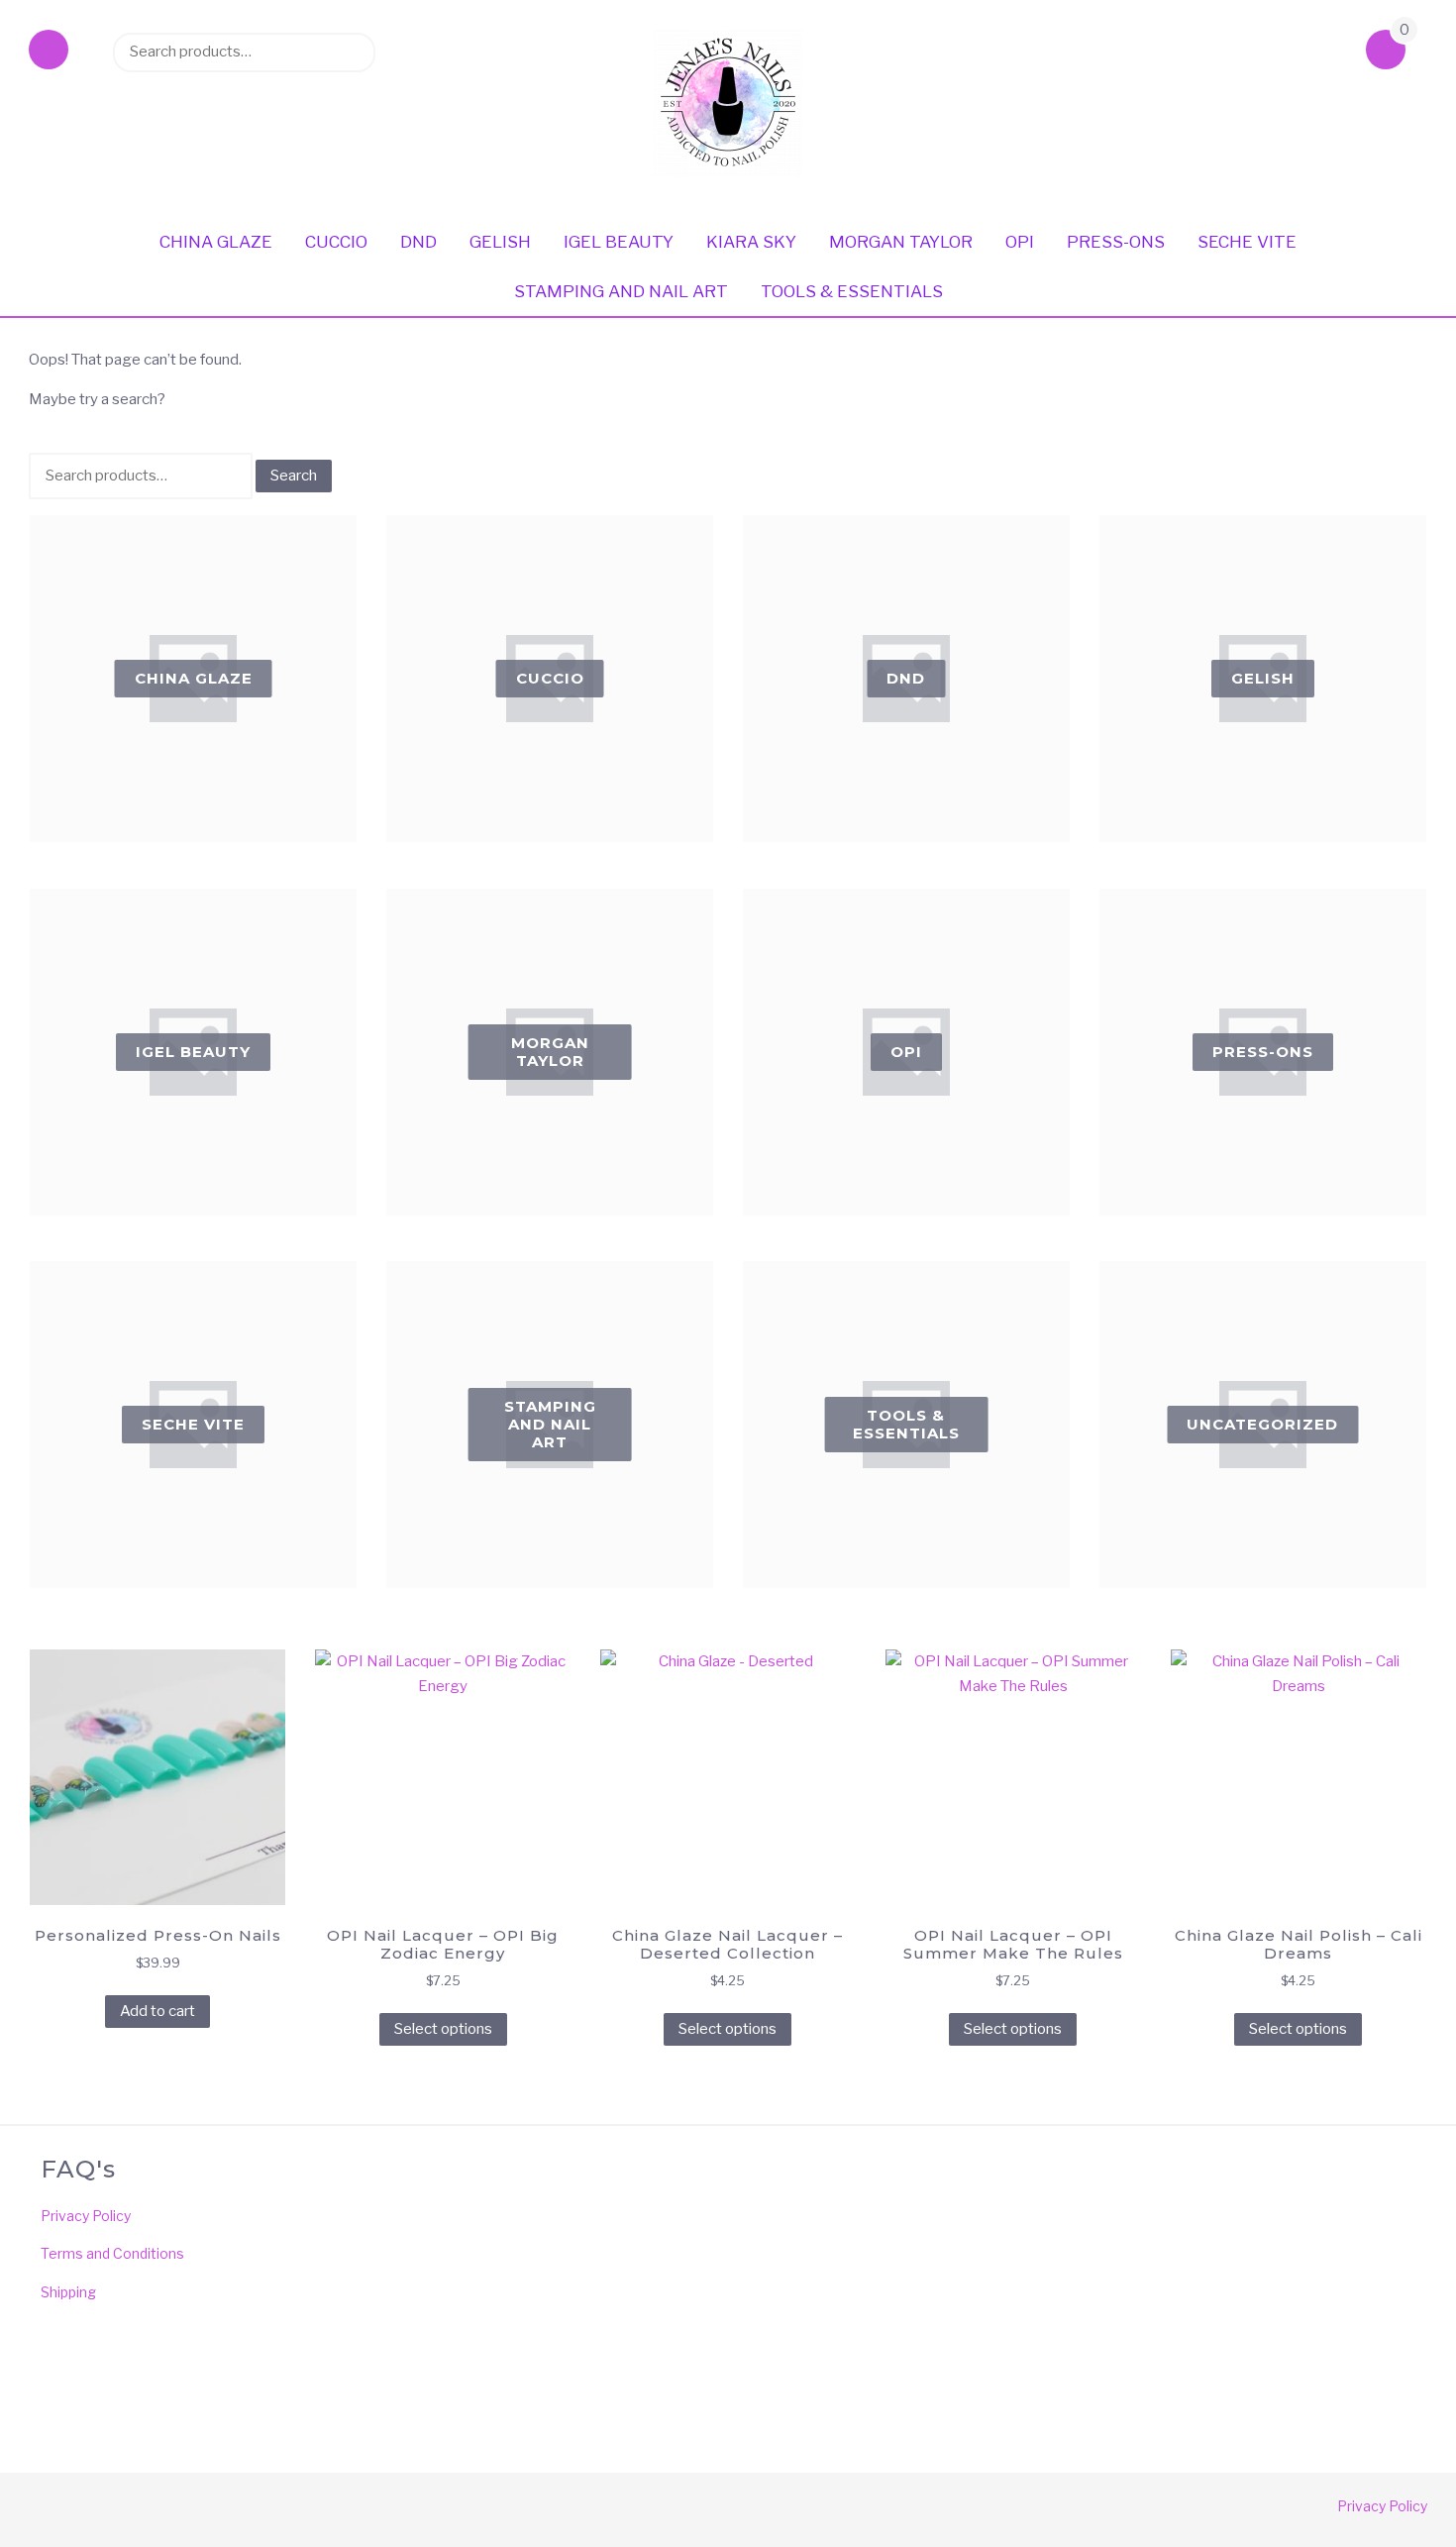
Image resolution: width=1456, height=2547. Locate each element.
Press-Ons (1116, 242)
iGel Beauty (619, 242)
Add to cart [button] (157, 2011)
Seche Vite (1247, 242)
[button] (49, 52)
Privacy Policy (86, 2216)
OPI (1020, 242)
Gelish (500, 242)
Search (351, 52)
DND (418, 242)
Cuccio (336, 242)
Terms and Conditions (112, 2253)
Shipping (68, 2292)
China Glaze (216, 242)
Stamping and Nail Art (621, 291)
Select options (443, 2029)
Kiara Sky (751, 242)
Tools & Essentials (852, 291)
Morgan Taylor (901, 242)
